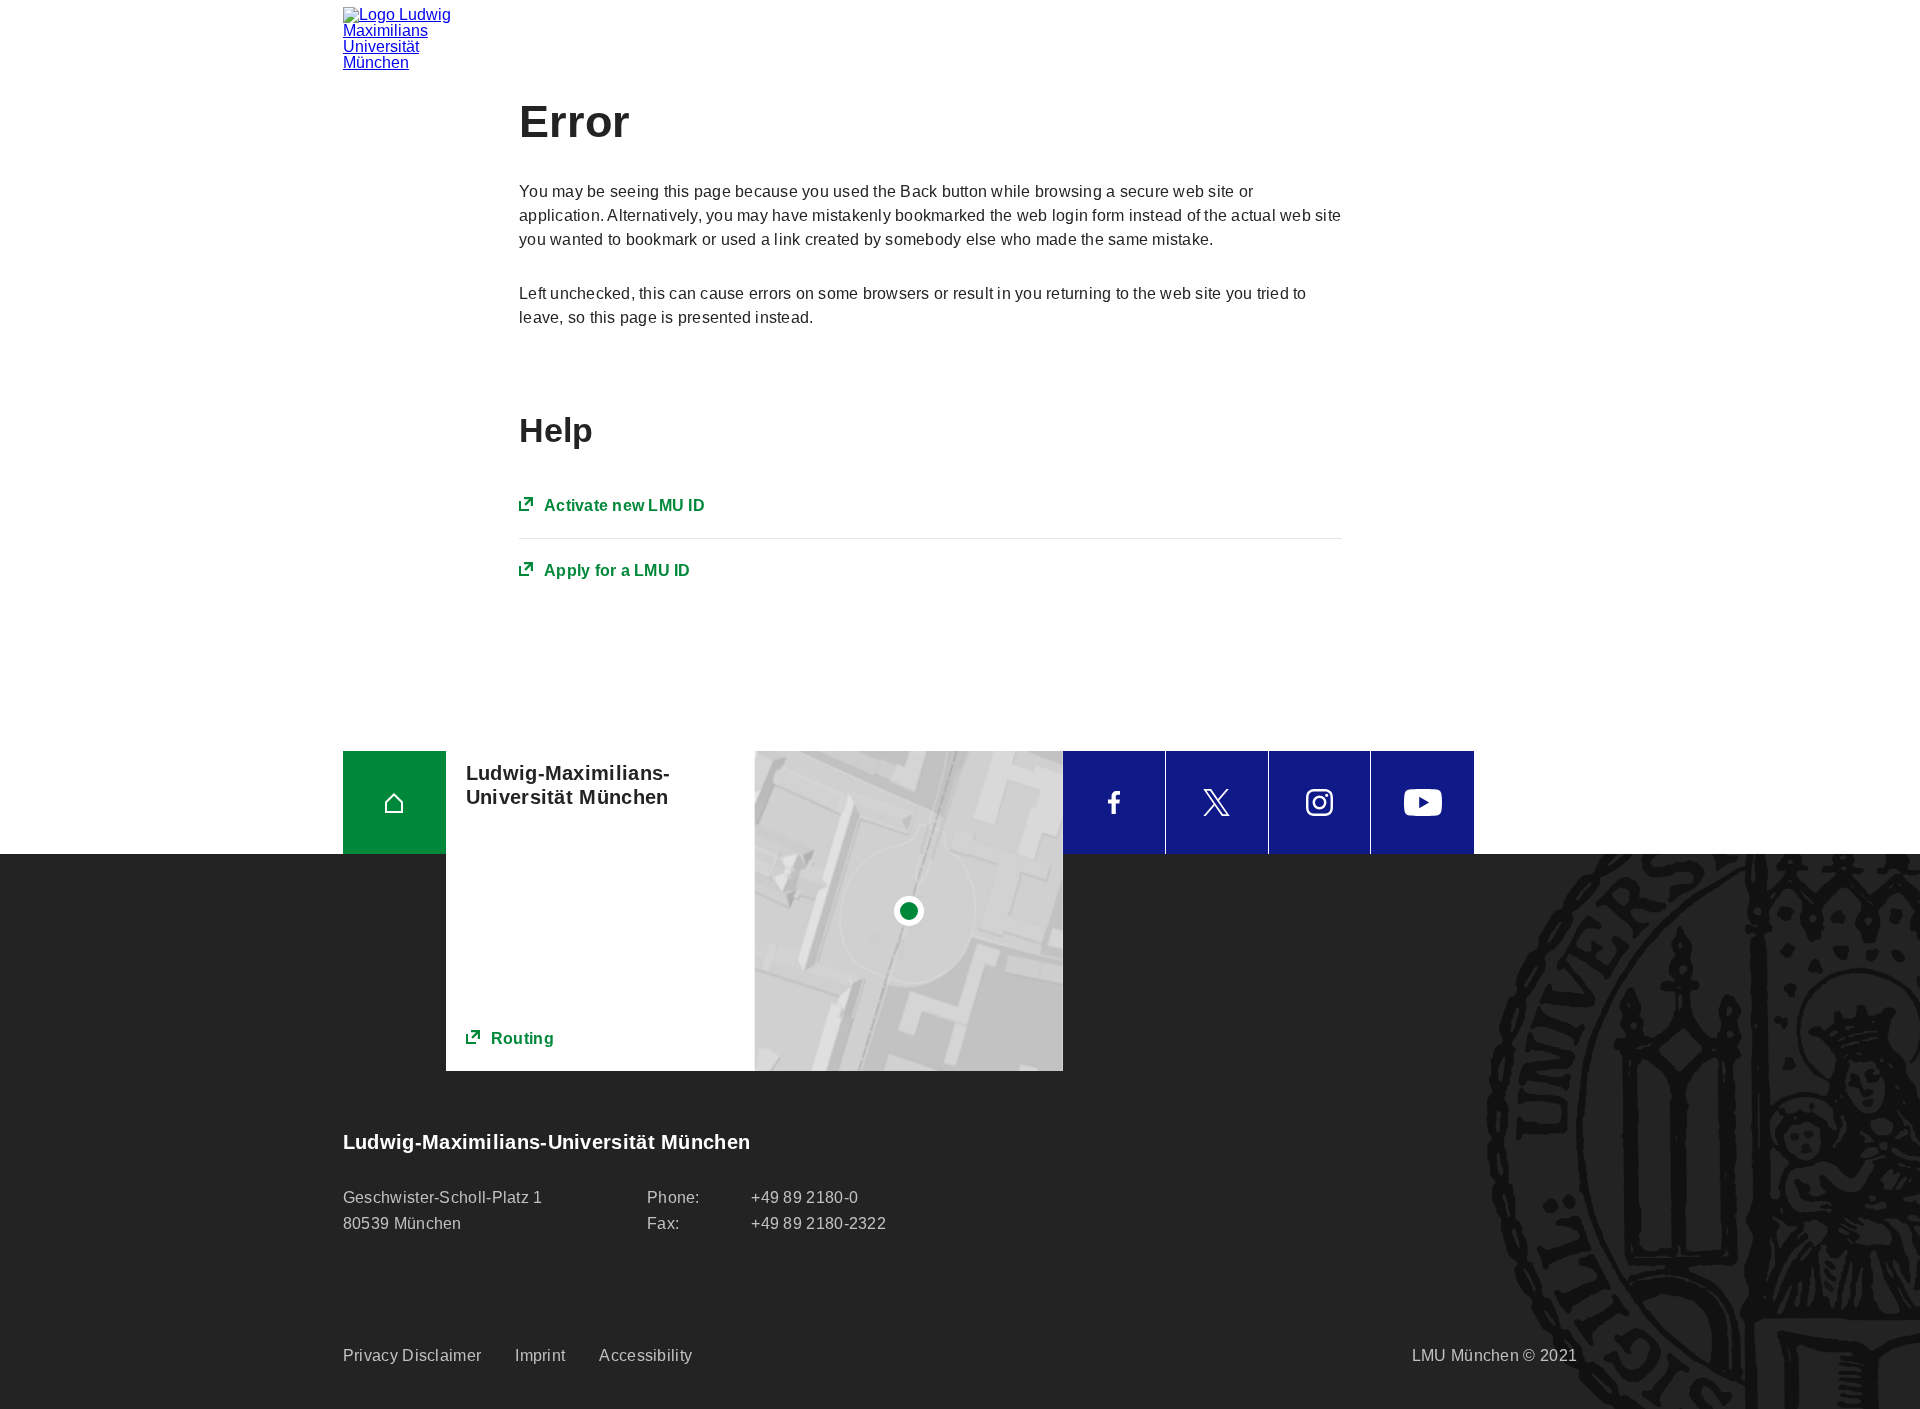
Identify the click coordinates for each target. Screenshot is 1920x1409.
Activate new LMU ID (624, 505)
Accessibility (645, 1355)
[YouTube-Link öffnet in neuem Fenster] (1422, 802)
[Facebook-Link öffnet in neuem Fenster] (1114, 802)
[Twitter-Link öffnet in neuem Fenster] (1217, 802)
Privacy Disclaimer (412, 1355)
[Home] (394, 802)
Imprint (540, 1355)
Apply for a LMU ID (617, 570)
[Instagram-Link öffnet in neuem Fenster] (1320, 802)
